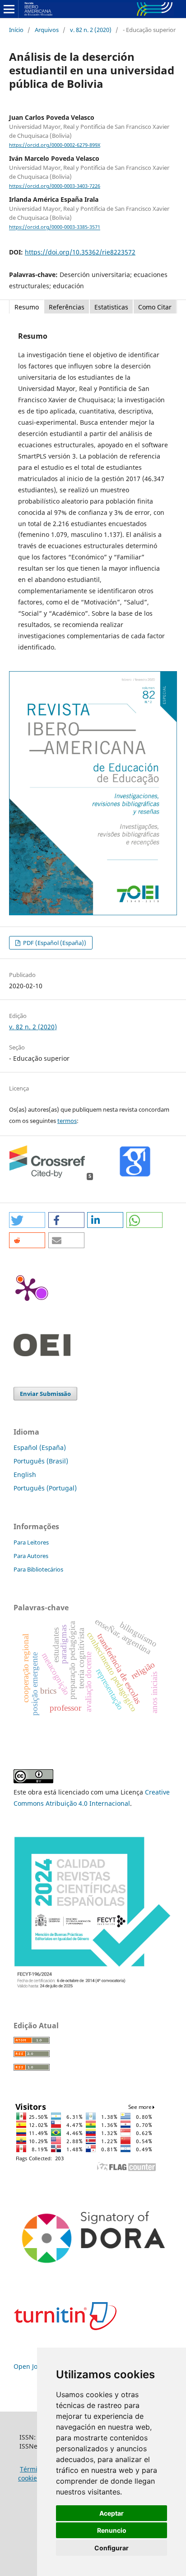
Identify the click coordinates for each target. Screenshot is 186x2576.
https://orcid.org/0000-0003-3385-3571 (55, 227)
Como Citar (155, 307)
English (25, 1474)
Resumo (27, 307)
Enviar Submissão (45, 1394)
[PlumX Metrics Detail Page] (27, 1289)
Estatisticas (111, 307)
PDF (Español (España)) (54, 943)
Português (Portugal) (45, 1488)
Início (16, 30)
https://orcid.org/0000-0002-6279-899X (55, 145)
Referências (67, 307)
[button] (27, 1220)
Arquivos (47, 30)
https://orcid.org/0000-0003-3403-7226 (55, 186)
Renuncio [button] (112, 2530)
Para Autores (31, 1556)
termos (67, 1121)
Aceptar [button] (112, 2513)
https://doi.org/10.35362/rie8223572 (80, 252)
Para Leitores (31, 1542)
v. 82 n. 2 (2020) (91, 30)
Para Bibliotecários (38, 1569)
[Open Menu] (9, 9)
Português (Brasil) (41, 1461)
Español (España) (40, 1447)
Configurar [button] (112, 2548)
